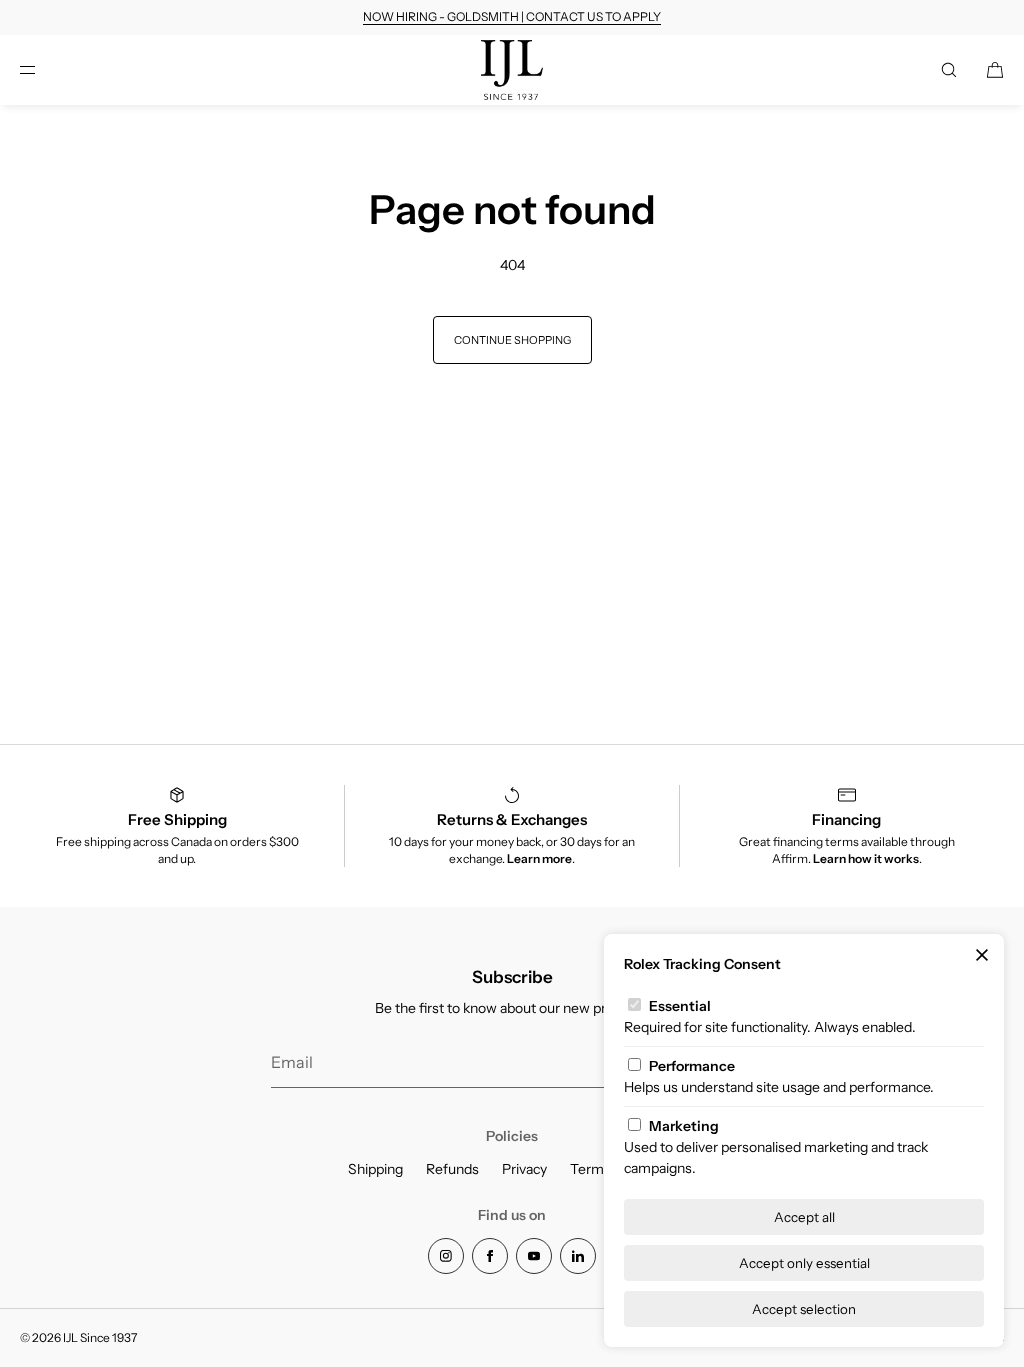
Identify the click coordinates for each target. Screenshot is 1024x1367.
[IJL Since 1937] (512, 70)
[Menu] (44, 69)
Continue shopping (512, 340)
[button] (949, 69)
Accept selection (804, 1309)
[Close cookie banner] (982, 956)
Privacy (524, 1169)
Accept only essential (804, 1263)
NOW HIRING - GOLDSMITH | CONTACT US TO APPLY (512, 16)
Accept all (804, 1217)
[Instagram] (446, 1256)
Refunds (452, 1169)
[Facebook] (490, 1256)
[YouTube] (534, 1256)
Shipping (375, 1169)
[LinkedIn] (578, 1256)
